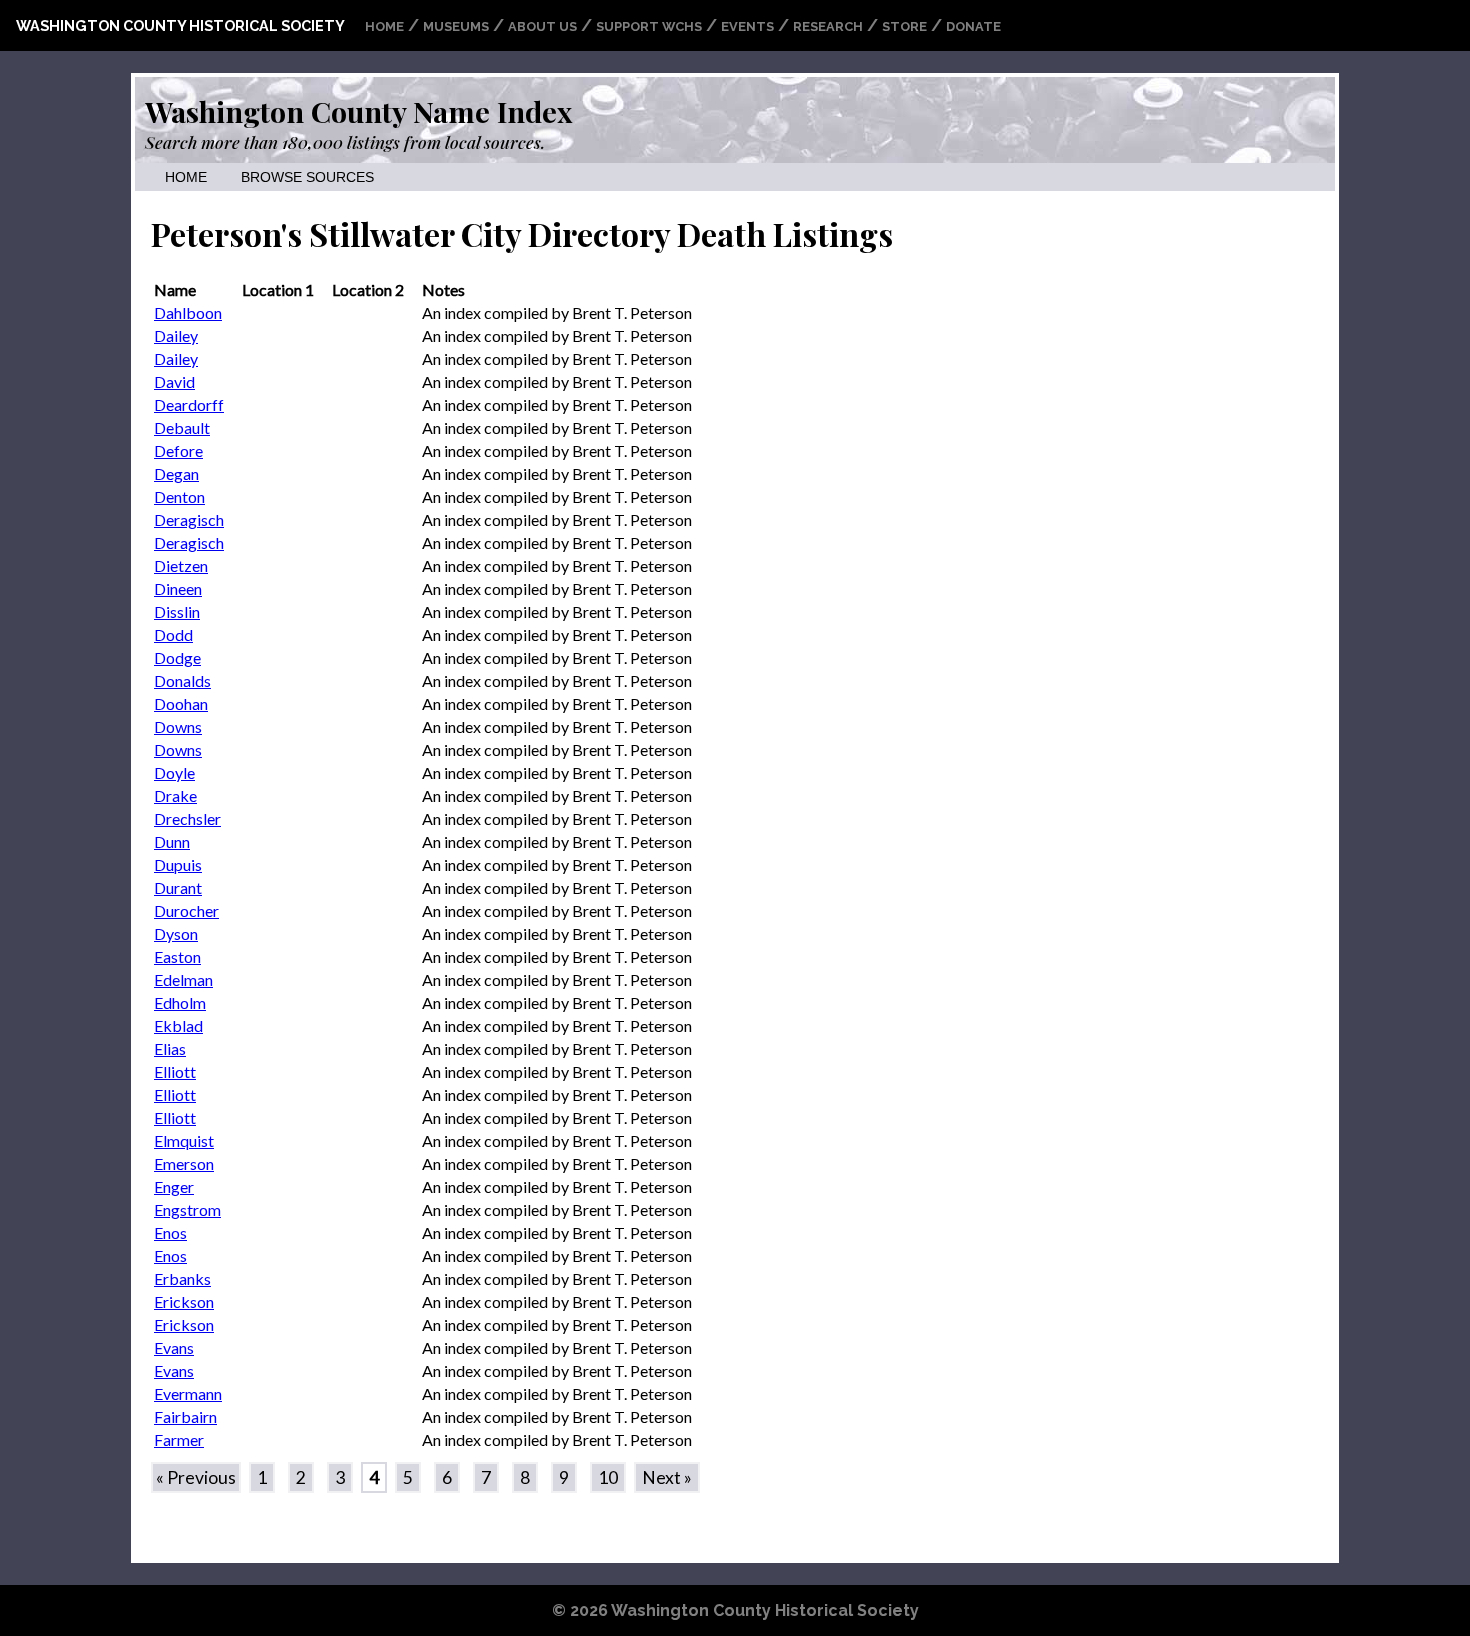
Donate (973, 26)
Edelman (183, 979)
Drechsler (187, 818)
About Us (542, 26)
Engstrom (187, 1209)
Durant (178, 887)
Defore (178, 450)
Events (747, 26)
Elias (170, 1048)
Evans (174, 1347)
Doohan (181, 703)
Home (384, 26)
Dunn (172, 841)
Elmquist (184, 1140)
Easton (177, 956)
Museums (456, 26)
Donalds (182, 680)
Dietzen (181, 565)
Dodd (173, 634)
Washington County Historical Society (180, 25)
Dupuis (178, 864)
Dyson (176, 933)
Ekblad (178, 1025)
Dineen (178, 588)
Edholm (180, 1002)
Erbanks (182, 1278)
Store (904, 26)
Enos (170, 1232)
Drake (175, 795)
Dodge (177, 657)
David (174, 381)
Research (828, 26)
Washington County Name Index (358, 111)
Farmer (179, 1439)
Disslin (177, 611)
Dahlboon (188, 312)
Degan (176, 473)
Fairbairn (185, 1416)
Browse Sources (307, 177)
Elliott (175, 1071)
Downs (178, 726)
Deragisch (189, 519)
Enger (174, 1186)
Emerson (184, 1163)
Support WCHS (649, 26)
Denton (179, 496)
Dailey (176, 335)
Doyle (174, 772)
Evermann (188, 1393)
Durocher (186, 910)
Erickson (184, 1301)
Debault (182, 427)
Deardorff (189, 404)
